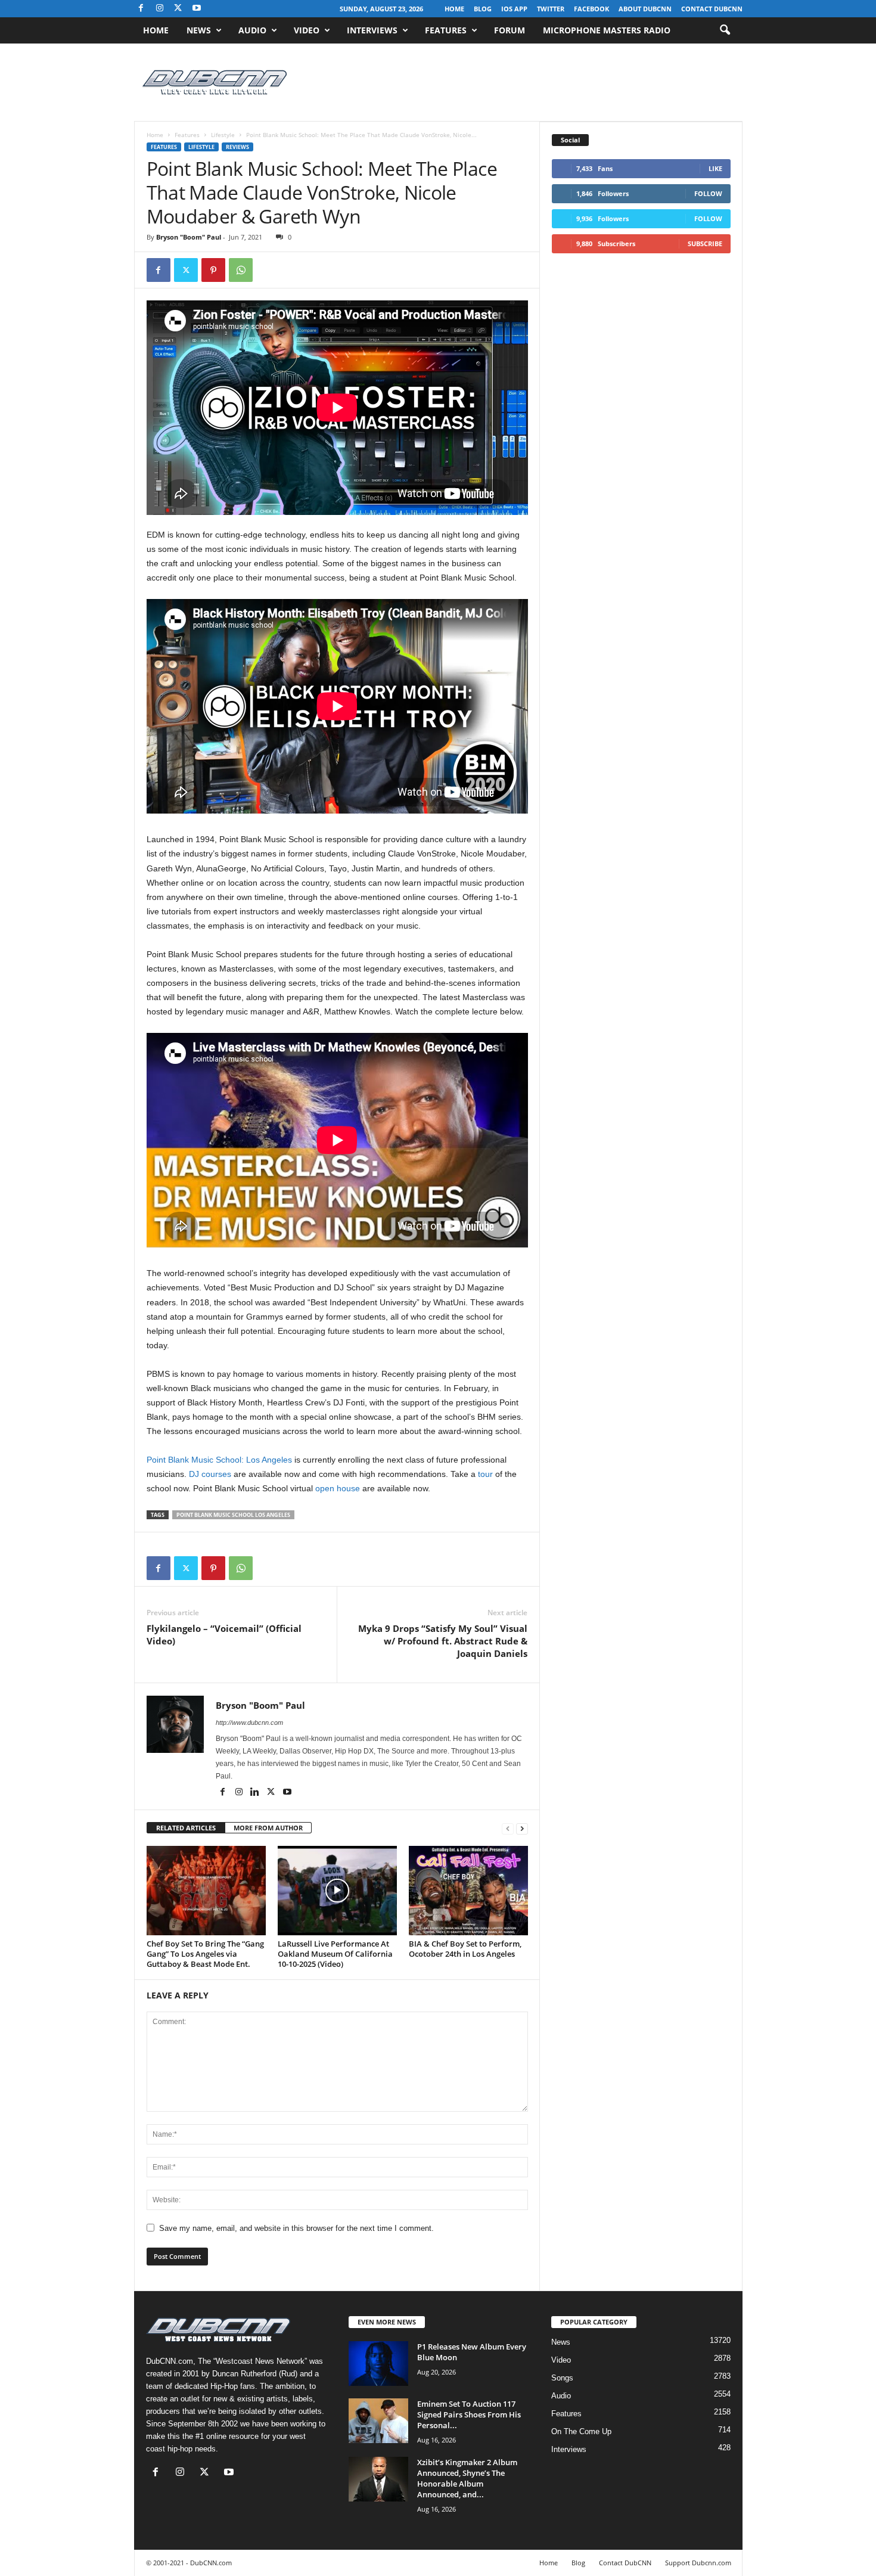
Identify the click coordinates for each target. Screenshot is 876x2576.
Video (307, 30)
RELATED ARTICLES (186, 1828)
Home (454, 9)
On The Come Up (581, 2431)
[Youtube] (197, 9)
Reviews (237, 147)
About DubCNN (645, 9)
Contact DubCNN (712, 9)
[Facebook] (141, 9)
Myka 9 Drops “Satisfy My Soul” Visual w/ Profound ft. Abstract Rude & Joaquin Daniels (443, 1641)
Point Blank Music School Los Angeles (233, 1515)
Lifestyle (223, 135)
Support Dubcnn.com (698, 2563)
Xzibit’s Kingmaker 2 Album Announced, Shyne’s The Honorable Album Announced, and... (467, 2478)
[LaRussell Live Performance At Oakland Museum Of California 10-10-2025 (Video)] (337, 1891)
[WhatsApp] (241, 270)
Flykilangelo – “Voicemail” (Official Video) (224, 1635)
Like (715, 168)
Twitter (551, 9)
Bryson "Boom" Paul (189, 237)
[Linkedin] (256, 1793)
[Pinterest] (213, 270)
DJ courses (210, 1474)
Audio (252, 30)
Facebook (591, 9)
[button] (725, 30)
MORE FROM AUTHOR (268, 1828)
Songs (562, 2378)
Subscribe (705, 243)
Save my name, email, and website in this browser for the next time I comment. (296, 2228)
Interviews (372, 30)
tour (485, 1474)
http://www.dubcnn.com (249, 1722)
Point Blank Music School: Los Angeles (219, 1460)
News (199, 30)
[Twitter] (186, 270)
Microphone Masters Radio (607, 30)
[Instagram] (160, 9)
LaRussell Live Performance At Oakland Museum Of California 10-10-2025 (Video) (335, 1954)
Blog (483, 9)
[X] (178, 9)
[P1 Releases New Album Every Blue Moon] (378, 2364)
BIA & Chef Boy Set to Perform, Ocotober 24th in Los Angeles (465, 1949)
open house (338, 1488)
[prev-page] (508, 1828)
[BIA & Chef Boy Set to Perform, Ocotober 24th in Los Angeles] (468, 1891)
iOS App (514, 9)
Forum (510, 30)
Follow (708, 193)
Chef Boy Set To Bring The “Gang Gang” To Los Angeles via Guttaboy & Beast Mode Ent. (205, 1954)
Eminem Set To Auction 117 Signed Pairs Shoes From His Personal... (469, 2414)
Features (446, 30)
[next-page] (522, 1828)
